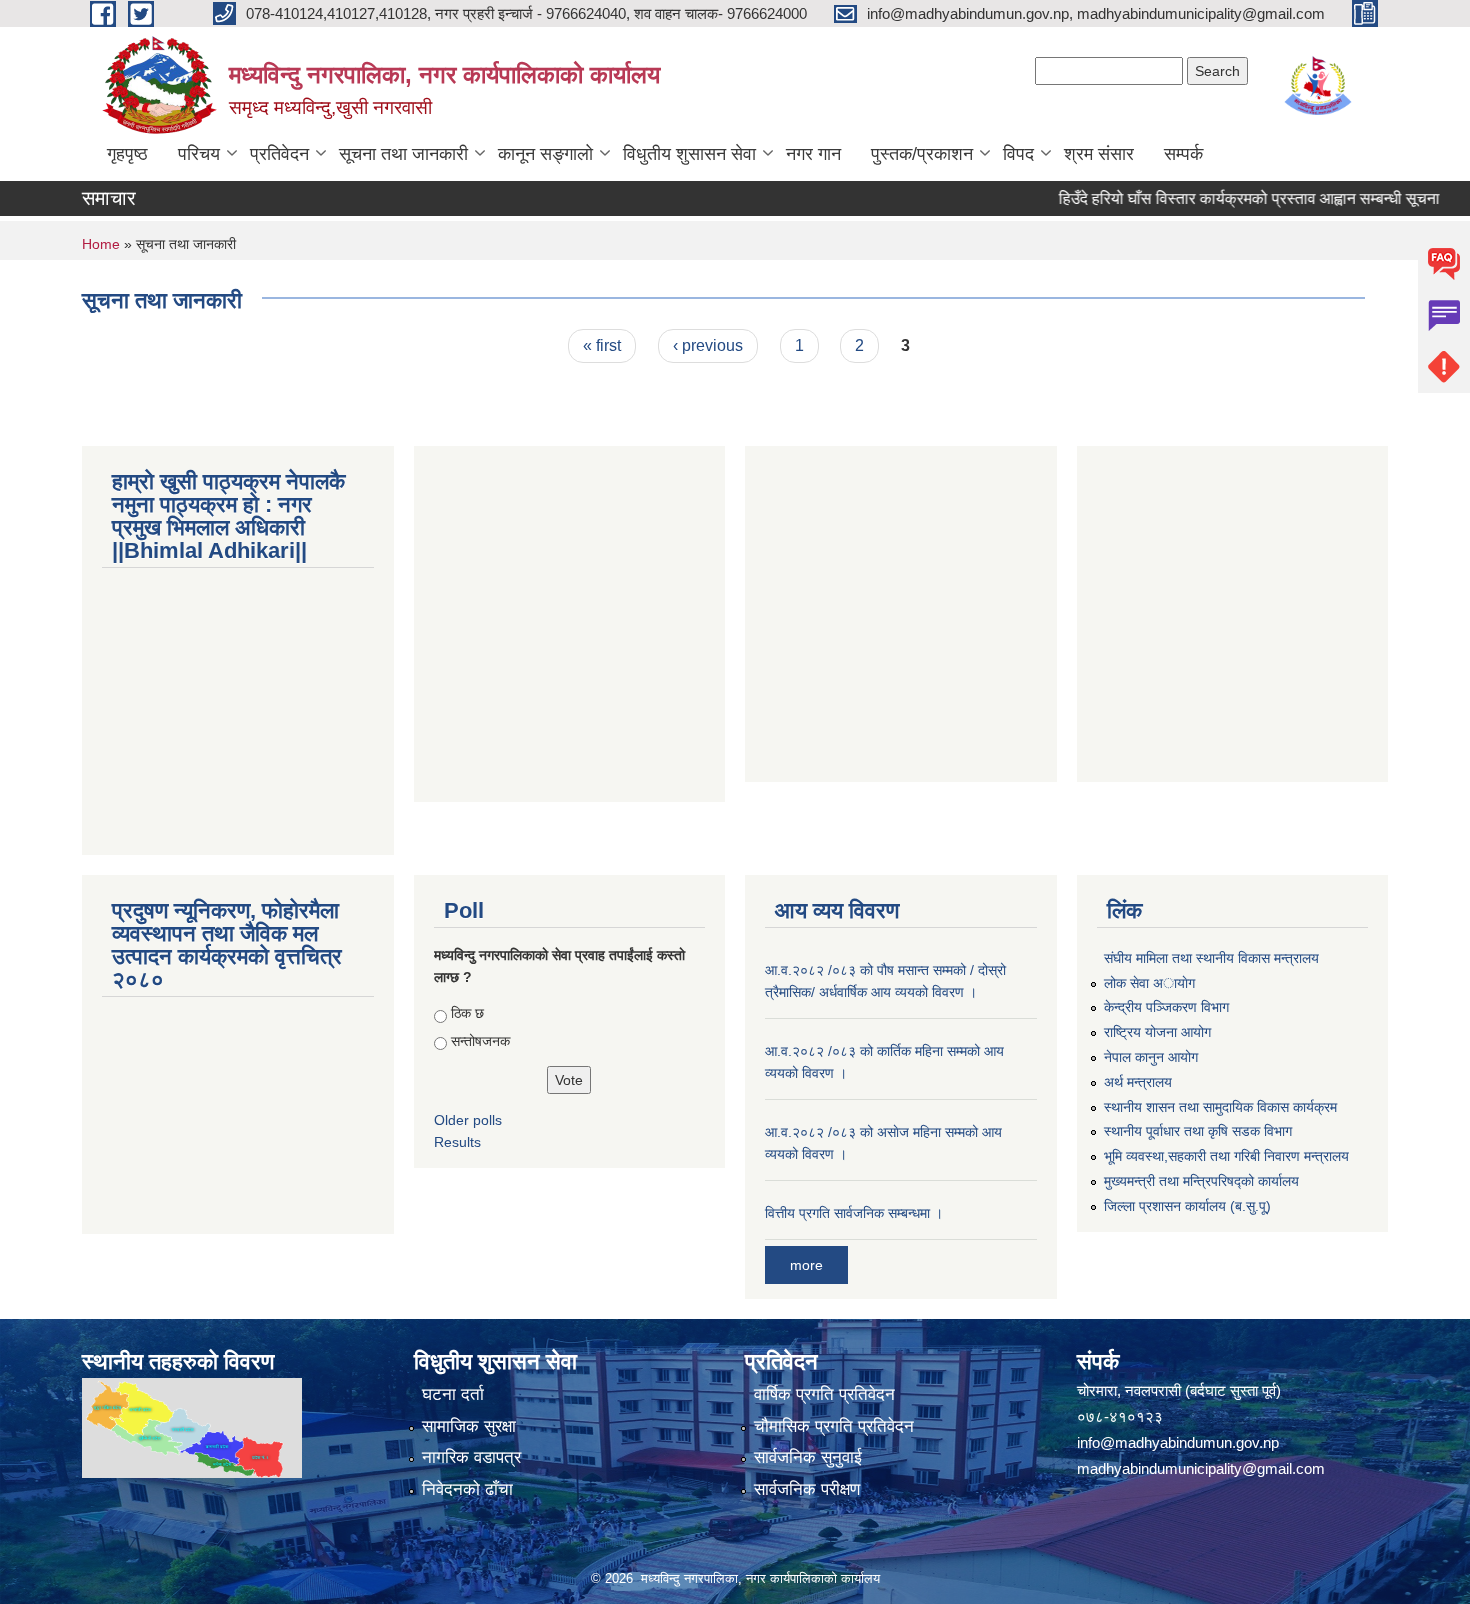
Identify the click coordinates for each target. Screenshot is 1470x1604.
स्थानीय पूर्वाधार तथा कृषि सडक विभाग (1198, 1131)
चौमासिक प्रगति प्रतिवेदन (834, 1426)
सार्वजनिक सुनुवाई (808, 1457)
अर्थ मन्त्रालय (1138, 1082)
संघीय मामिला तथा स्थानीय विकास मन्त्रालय (1211, 958)
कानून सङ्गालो (545, 154)
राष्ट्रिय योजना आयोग (1157, 1032)
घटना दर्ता (453, 1394)
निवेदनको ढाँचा (467, 1489)
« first (602, 345)
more (806, 1265)
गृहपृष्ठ (127, 154)
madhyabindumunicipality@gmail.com (1201, 1468)
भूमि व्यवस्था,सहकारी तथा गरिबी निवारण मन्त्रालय (1226, 1156)
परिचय (199, 154)
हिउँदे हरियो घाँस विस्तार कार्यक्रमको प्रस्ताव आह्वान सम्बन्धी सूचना (1223, 198)
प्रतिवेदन (279, 154)
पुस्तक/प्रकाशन (922, 154)
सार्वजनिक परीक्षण (807, 1489)
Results (457, 1142)
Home (101, 244)
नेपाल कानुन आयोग (1151, 1057)
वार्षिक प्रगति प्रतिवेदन (824, 1394)
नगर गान (813, 154)
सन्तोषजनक (480, 1041)
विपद (1018, 154)
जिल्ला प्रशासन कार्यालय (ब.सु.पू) (1187, 1206)
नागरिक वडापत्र (471, 1457)
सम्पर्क (1183, 154)
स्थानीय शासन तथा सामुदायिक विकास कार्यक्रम (1220, 1107)
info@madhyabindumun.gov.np (1178, 1442)
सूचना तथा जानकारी (403, 154)
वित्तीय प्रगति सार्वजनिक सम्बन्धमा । (854, 1213)
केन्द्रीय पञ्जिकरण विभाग (1166, 1007)
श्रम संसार (1099, 154)
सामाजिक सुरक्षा (469, 1426)
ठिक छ (467, 1013)
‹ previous (708, 345)
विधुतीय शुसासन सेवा (689, 154)
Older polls (468, 1120)
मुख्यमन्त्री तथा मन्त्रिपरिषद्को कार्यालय (1201, 1181)
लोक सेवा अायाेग (1149, 983)
